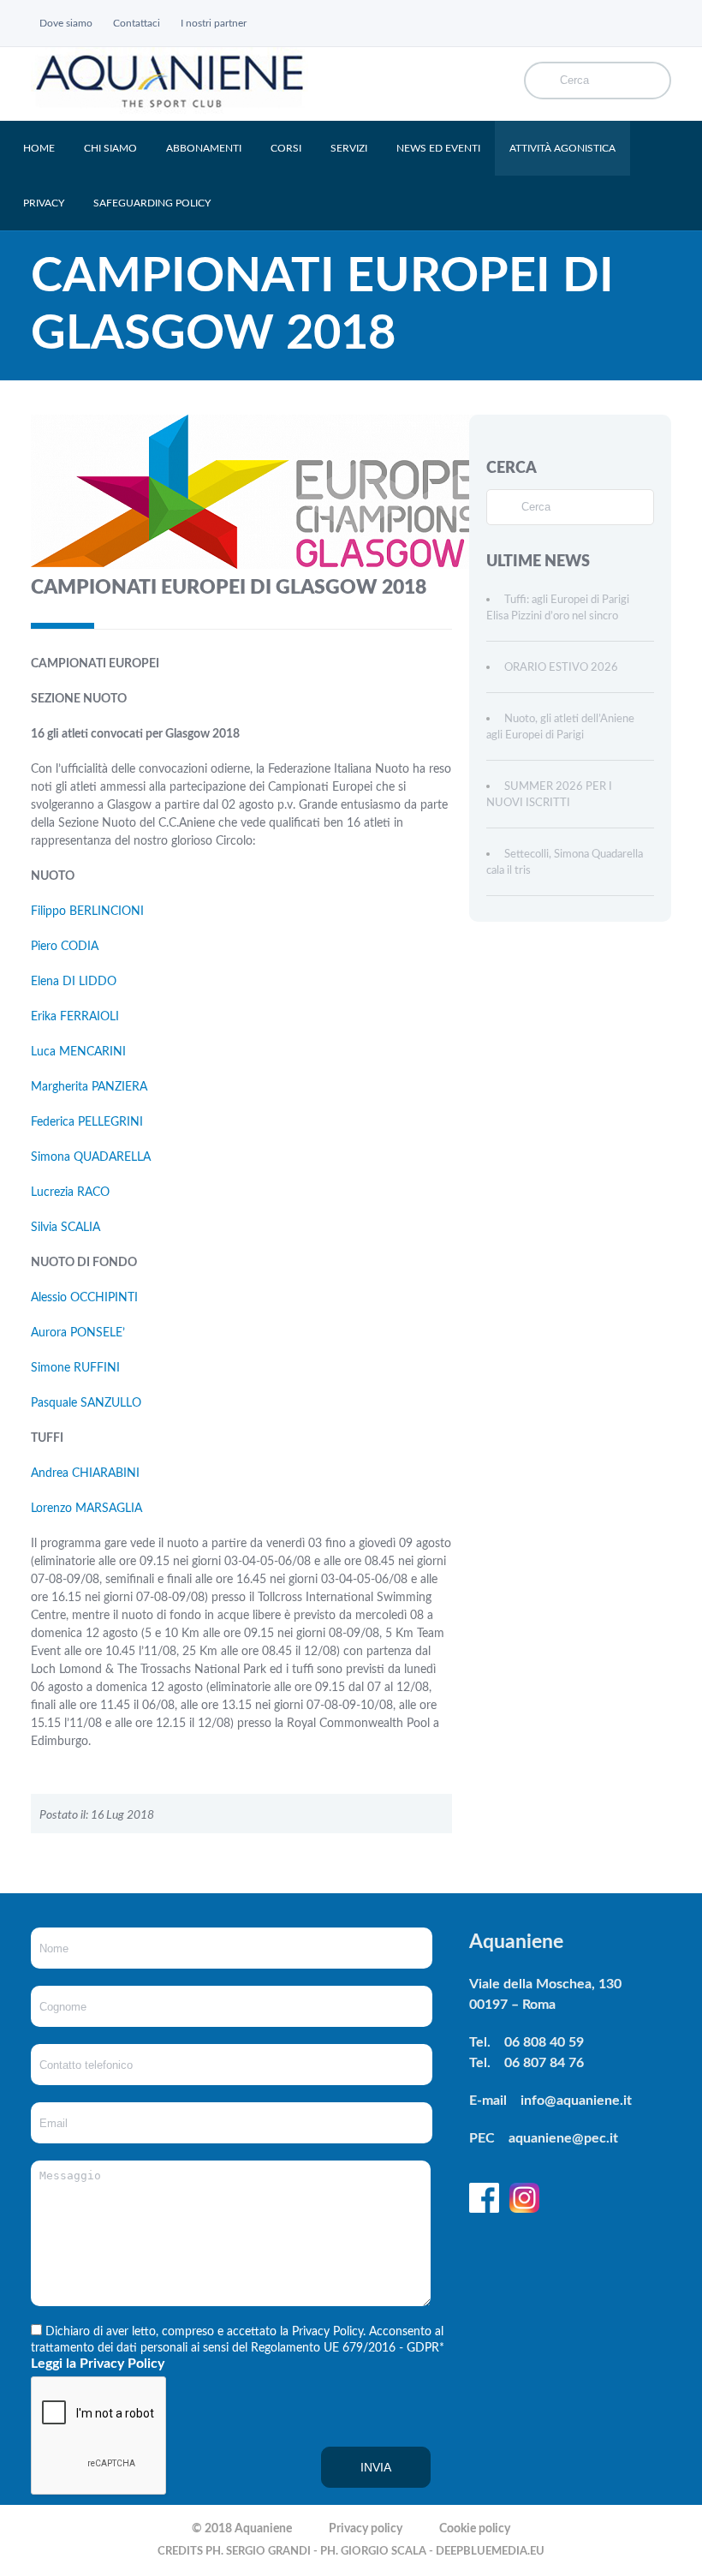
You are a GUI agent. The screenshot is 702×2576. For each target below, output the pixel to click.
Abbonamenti (204, 148)
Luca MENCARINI (78, 1052)
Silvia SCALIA (65, 1228)
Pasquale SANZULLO (86, 1403)
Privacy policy (366, 2529)
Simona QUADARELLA (91, 1157)
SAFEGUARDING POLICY (152, 203)
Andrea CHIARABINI (85, 1473)
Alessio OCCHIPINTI (84, 1298)
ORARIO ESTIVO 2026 (561, 668)
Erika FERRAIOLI (75, 1017)
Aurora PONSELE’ (78, 1333)
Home (39, 148)
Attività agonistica (562, 148)
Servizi (349, 148)
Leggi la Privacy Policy (98, 2364)
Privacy (44, 203)
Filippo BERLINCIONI (87, 911)
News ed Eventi (438, 148)
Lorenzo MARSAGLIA (86, 1509)
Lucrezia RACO (70, 1192)
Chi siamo (110, 148)
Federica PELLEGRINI (87, 1122)
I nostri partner (214, 23)
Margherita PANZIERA (89, 1087)
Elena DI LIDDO (74, 982)
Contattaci (137, 23)
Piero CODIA (65, 947)
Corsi (286, 148)
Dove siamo (66, 23)
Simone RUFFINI (75, 1368)
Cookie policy (475, 2529)
